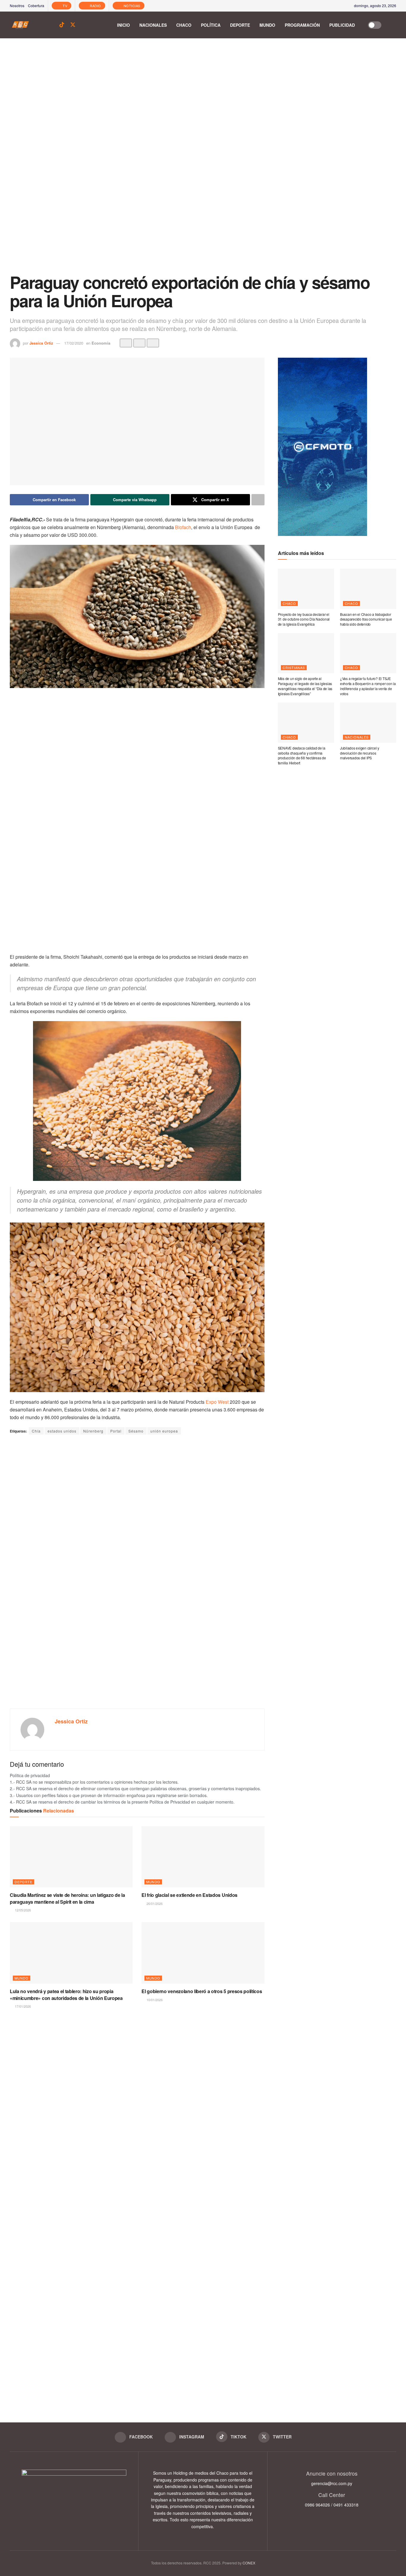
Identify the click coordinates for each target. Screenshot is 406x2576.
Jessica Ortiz (41, 343)
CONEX (249, 2563)
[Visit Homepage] (20, 25)
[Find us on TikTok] (62, 25)
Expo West (217, 1402)
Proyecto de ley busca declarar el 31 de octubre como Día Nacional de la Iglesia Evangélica (304, 619)
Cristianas (294, 668)
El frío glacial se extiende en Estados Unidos (189, 1895)
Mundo (267, 25)
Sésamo (136, 1431)
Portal (116, 1431)
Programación (302, 25)
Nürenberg (93, 1431)
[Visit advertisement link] (203, 160)
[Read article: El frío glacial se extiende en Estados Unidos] (203, 1857)
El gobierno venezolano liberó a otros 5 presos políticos (202, 1991)
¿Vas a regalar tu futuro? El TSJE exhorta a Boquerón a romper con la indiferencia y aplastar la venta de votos (368, 686)
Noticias (131, 6)
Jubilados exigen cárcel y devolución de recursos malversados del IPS (360, 753)
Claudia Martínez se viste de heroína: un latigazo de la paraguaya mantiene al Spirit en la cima (67, 1898)
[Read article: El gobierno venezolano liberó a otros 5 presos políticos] (203, 1953)
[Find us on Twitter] (73, 25)
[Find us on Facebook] (41, 25)
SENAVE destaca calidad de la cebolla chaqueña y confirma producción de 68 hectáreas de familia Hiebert (302, 755)
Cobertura (36, 5)
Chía (36, 1431)
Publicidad (342, 25)
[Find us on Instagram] (51, 25)
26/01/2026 (154, 1903)
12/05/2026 (22, 1910)
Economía (101, 343)
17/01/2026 (22, 2006)
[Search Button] (393, 25)
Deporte (240, 25)
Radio (95, 6)
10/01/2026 (154, 2000)
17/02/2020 (74, 343)
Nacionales (153, 25)
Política (211, 25)
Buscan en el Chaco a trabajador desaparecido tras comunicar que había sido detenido (366, 619)
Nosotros (17, 5)
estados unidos (62, 1431)
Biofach (183, 527)
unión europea (164, 1431)
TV (65, 6)
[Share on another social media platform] (258, 500)
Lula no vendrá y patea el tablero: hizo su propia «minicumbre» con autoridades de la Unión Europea (66, 1994)
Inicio (123, 25)
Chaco (184, 25)
